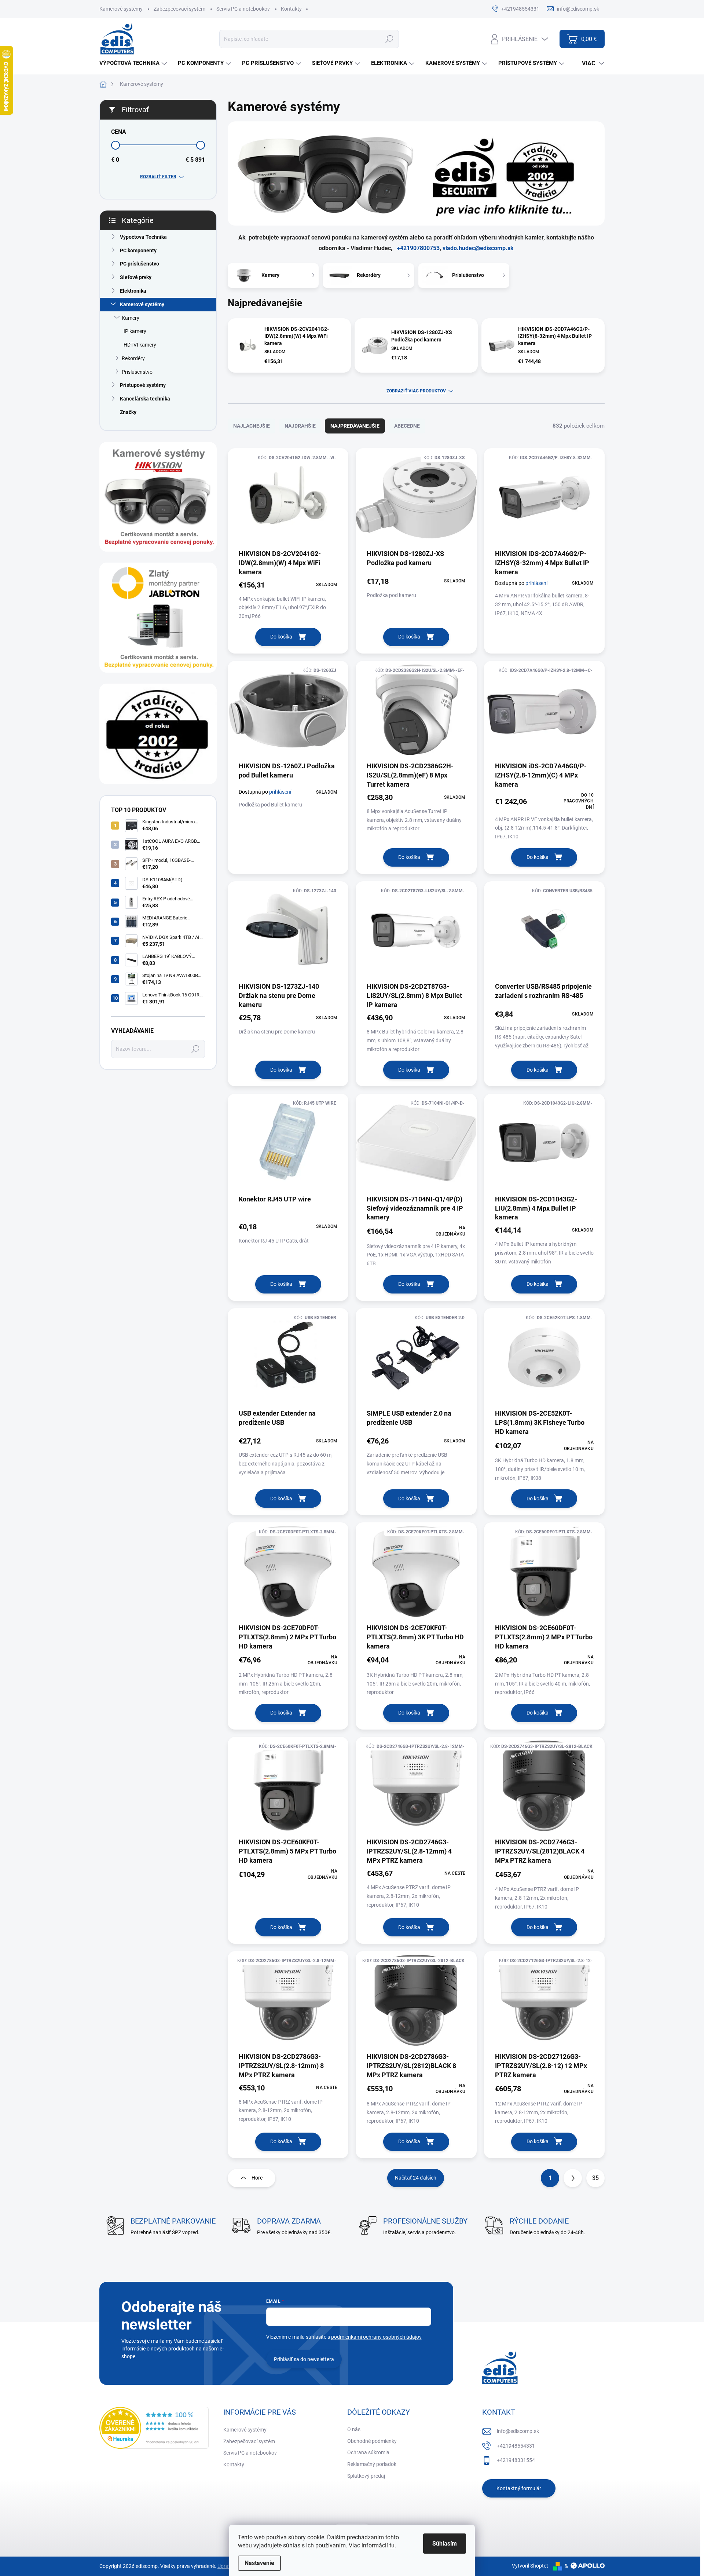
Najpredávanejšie (355, 426)
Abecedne (407, 426)
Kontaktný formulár (519, 2488)
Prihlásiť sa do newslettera (304, 2359)
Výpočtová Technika (143, 237)
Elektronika (133, 291)
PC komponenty (138, 250)
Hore (257, 2178)
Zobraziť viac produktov (416, 391)
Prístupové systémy (143, 385)
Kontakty (291, 9)
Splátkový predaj (366, 2476)
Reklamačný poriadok (372, 2464)
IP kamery (135, 331)
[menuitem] (134, 63)
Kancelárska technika (145, 399)
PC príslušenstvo (140, 264)
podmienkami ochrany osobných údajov (376, 2337)
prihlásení (536, 583)
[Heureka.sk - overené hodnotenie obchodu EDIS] (154, 2428)
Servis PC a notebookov (243, 9)
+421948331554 (516, 2460)
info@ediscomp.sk (518, 2431)
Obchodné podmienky (372, 2441)
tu (392, 2545)
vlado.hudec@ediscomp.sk (478, 248)
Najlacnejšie (252, 426)
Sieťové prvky (136, 277)
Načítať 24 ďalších (416, 2178)
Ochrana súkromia (368, 2452)
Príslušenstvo (137, 372)
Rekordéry (133, 358)
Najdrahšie (300, 426)
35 (595, 2178)
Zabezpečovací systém (179, 9)
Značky (128, 412)
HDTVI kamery (140, 345)
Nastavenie (259, 2563)
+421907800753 (418, 248)
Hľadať (389, 39)
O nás (354, 2429)
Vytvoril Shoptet (530, 2566)
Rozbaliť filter (158, 177)
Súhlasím (445, 2544)
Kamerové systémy (121, 9)
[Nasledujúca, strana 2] (573, 2178)
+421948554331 (516, 2446)
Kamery (131, 318)
